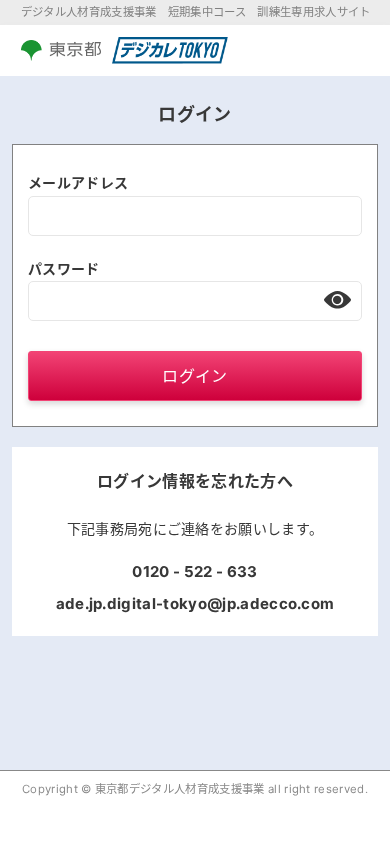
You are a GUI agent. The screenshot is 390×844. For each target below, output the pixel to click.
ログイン (194, 376)
